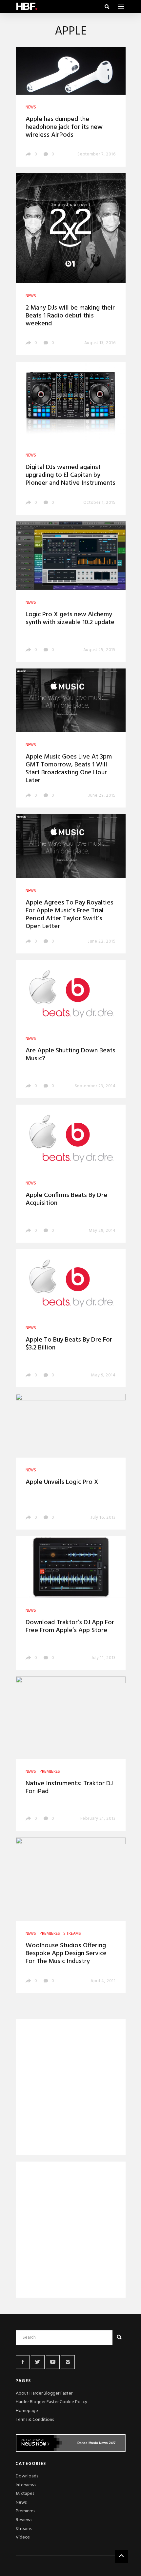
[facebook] (23, 2362)
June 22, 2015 (102, 941)
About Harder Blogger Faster (44, 2393)
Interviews (26, 2485)
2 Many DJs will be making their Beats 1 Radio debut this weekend (70, 316)
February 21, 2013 (98, 1819)
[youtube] (53, 2362)
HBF (27, 6)
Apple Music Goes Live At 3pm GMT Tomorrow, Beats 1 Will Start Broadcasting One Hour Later (69, 769)
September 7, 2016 (96, 154)
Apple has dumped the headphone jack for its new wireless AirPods (64, 127)
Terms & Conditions (35, 2420)
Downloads (27, 2476)
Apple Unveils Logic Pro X (62, 1482)
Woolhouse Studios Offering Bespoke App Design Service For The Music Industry (66, 1954)
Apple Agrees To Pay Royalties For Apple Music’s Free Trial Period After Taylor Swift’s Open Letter (70, 915)
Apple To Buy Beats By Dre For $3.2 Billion (69, 1344)
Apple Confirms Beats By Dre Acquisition (66, 1199)
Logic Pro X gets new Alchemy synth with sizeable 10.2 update (70, 619)
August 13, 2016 (100, 343)
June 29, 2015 (102, 796)
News (21, 2503)
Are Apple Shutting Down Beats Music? (70, 1055)
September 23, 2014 (95, 1086)
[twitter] (38, 2362)
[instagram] (68, 2362)
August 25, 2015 (100, 650)
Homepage (27, 2411)
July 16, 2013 (103, 1518)
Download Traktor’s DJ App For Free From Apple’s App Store (70, 1627)
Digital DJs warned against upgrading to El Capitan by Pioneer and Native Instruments (70, 475)
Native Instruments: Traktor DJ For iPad (69, 1788)
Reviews (24, 2520)
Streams (24, 2529)
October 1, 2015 (100, 503)
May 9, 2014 (103, 1375)
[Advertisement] (71, 2088)
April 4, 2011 (103, 1981)
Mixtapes (25, 2494)
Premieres (25, 2511)
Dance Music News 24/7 (97, 2443)
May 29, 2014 (102, 1231)
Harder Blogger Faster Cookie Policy (51, 2402)
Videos (23, 2537)
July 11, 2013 (103, 1658)
